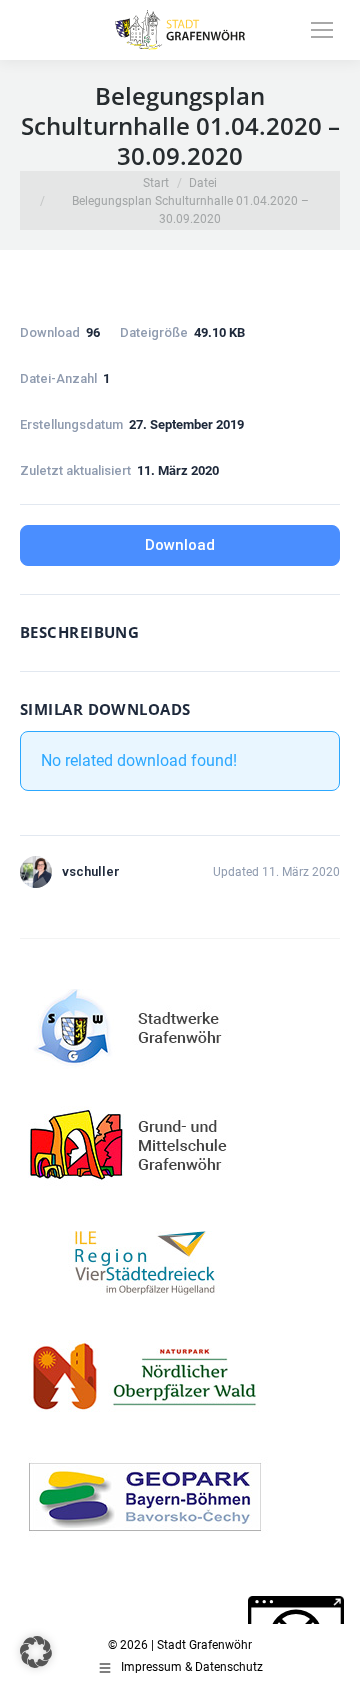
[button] (36, 1652)
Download (180, 545)
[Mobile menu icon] (322, 30)
